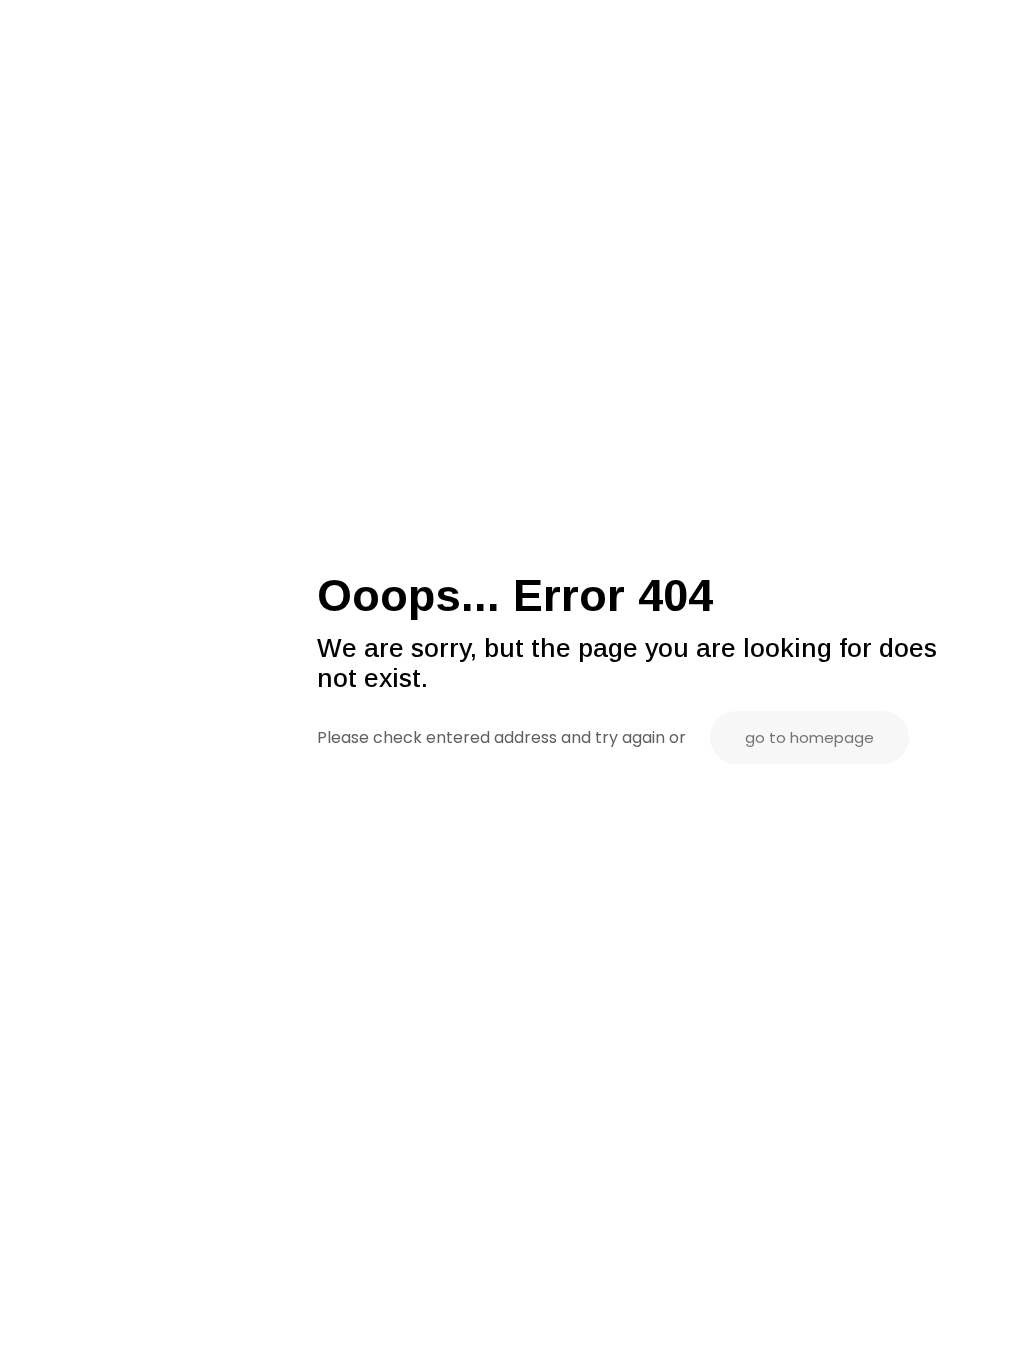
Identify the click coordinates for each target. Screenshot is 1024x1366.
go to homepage (809, 737)
